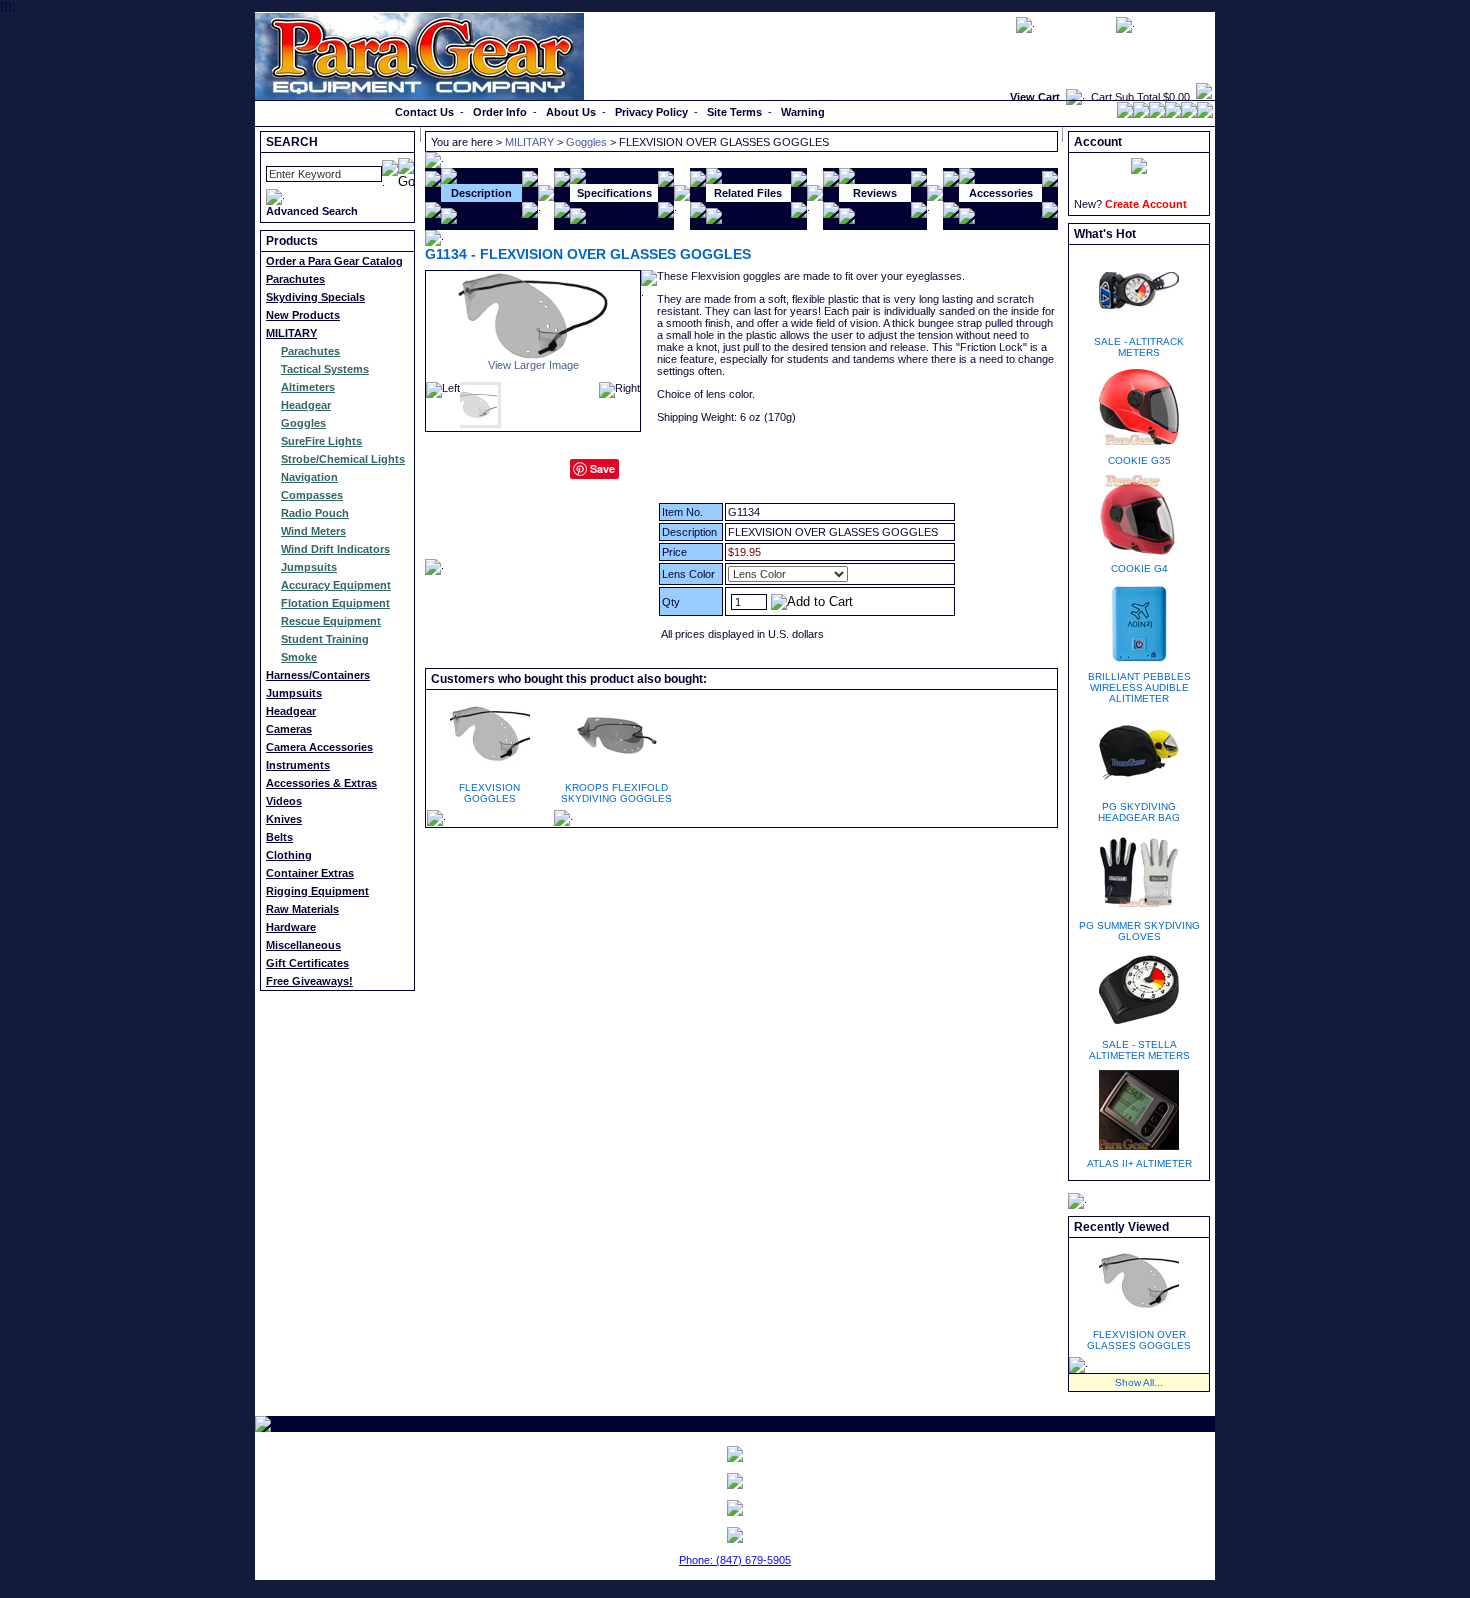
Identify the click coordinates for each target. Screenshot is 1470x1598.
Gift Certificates (307, 963)
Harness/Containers (318, 675)
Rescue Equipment (331, 621)
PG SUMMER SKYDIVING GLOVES (1139, 931)
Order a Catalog (301, 112)
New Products (303, 315)
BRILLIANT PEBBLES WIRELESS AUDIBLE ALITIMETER (1139, 687)
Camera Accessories (319, 747)
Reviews (875, 193)
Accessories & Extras (321, 783)
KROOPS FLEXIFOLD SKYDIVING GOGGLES (616, 793)
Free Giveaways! (309, 981)
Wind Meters (313, 531)
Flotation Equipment (335, 603)
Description (481, 193)
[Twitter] (1141, 114)
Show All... (1139, 1382)
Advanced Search (312, 211)
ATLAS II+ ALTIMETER (1139, 1163)
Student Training (325, 639)
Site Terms (734, 112)
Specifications (614, 193)
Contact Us (424, 112)
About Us (571, 112)
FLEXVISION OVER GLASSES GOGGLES (1139, 1340)
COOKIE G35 (1139, 460)
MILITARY (291, 333)
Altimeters (308, 387)
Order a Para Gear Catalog (334, 261)
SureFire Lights (321, 441)
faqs (994, 24)
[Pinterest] (1173, 114)
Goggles (303, 423)
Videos (284, 801)
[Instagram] (1205, 114)
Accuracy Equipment (336, 585)
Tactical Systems (325, 369)
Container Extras (310, 873)
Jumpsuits (309, 567)
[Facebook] (1125, 114)
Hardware (291, 927)
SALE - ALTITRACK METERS (1139, 347)
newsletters (1075, 24)
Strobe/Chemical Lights (343, 459)
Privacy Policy (651, 112)
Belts (279, 837)
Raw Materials (302, 909)
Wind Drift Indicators (335, 549)
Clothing (289, 855)
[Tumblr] (1189, 114)
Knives (284, 819)
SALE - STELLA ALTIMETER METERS (1139, 1050)
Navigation (309, 477)
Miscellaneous (303, 945)
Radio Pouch (315, 513)
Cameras (289, 729)
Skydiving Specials (315, 297)
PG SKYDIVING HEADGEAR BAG (1139, 812)
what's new (1175, 24)
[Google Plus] (1157, 114)
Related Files (748, 193)
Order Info (500, 112)
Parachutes (295, 279)
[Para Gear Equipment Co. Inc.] (735, 1508)
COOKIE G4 (1139, 568)
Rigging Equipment (317, 891)
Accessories (1001, 193)
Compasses (312, 495)
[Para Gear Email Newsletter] (735, 1454)
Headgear (306, 405)
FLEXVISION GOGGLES (489, 793)
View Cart (1035, 97)
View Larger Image (533, 365)
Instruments (298, 765)
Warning (803, 112)
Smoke (299, 657)
